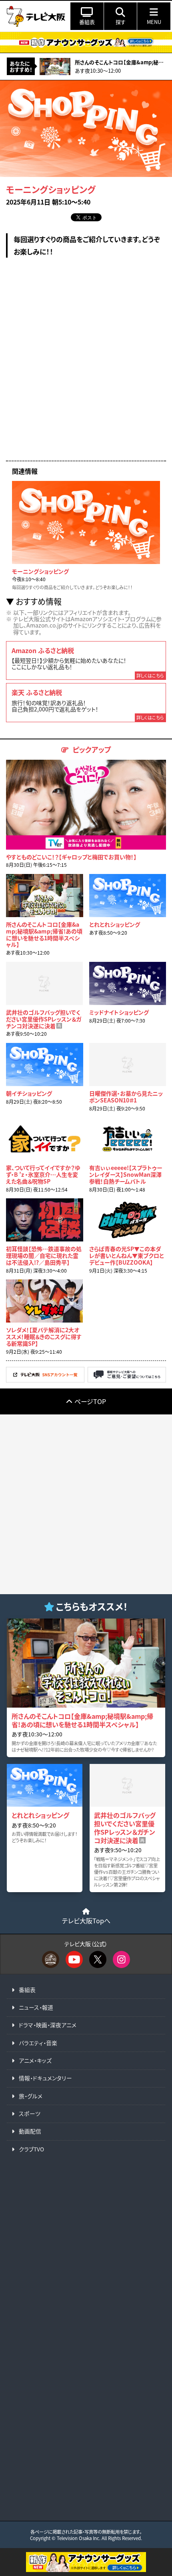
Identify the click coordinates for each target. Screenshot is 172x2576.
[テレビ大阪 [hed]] (36, 16)
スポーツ (30, 2113)
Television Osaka (74, 2538)
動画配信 (30, 2131)
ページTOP (90, 1401)
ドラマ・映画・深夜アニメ (48, 2025)
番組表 (27, 1990)
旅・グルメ (31, 2096)
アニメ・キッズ (35, 2060)
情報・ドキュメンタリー (45, 2078)
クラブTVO (31, 2149)
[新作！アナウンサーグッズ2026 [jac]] (86, 42)
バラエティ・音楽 (38, 2043)
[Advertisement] (86, 365)
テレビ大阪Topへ (86, 1921)
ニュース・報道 (36, 2007)
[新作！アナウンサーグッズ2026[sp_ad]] (86, 2570)
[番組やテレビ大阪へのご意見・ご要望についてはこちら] (127, 1380)
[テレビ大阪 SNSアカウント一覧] (45, 1380)
